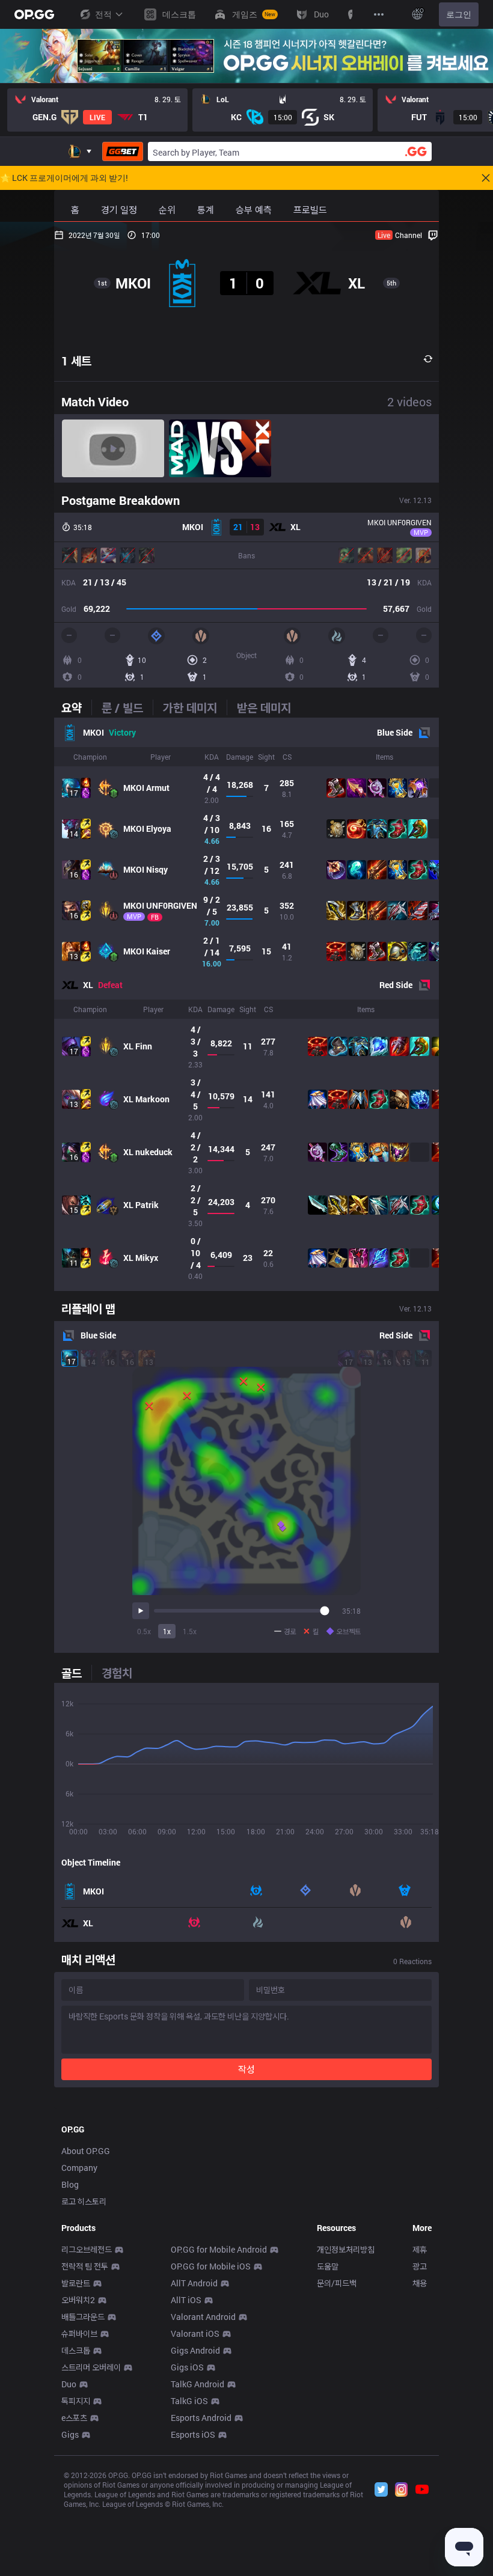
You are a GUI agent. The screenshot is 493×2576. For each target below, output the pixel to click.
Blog (70, 2184)
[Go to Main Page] (34, 14)
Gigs (70, 2434)
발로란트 (76, 2283)
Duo (69, 2384)
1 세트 (76, 361)
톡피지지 (76, 2401)
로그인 (459, 14)
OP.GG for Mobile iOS (211, 2266)
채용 (420, 2283)
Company (79, 2168)
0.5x (144, 1631)
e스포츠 (74, 2418)
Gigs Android (195, 2350)
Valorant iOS (195, 2333)
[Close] (486, 178)
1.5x (190, 1631)
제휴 (420, 2249)
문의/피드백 (337, 2283)
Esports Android (201, 2418)
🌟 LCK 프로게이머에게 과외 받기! (64, 178)
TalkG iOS (189, 2401)
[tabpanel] (246, 1004)
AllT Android (194, 2283)
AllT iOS (186, 2300)
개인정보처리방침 (346, 2249)
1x (167, 1631)
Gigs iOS (187, 2367)
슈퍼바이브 (79, 2333)
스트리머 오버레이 (91, 2367)
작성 (246, 2069)
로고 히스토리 (84, 2201)
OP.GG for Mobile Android (219, 2249)
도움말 (328, 2266)
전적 (103, 14)
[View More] (379, 14)
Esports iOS (193, 2434)
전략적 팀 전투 (85, 2266)
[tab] (76, 707)
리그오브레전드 (87, 2249)
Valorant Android (203, 2317)
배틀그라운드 (83, 2317)
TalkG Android (198, 2384)
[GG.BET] (123, 151)
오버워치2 (78, 2300)
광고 (420, 2266)
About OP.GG (86, 2151)
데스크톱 (76, 2350)
